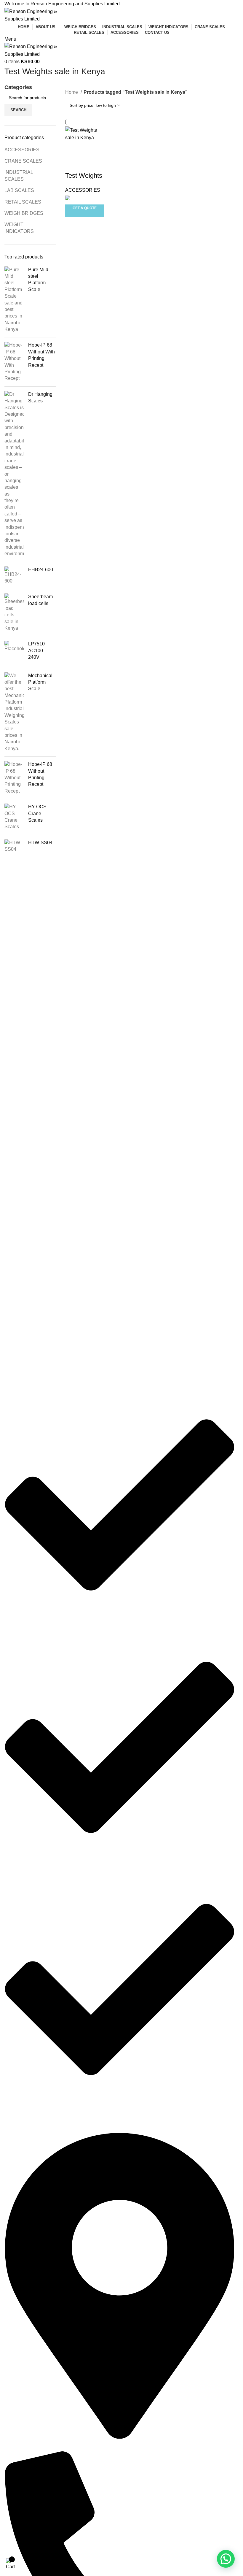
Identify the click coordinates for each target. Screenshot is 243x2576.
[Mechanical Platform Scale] (14, 712)
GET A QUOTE (85, 208)
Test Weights (84, 176)
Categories (18, 88)
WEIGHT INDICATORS (19, 228)
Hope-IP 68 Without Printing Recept (40, 774)
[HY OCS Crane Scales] (14, 817)
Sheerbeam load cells (40, 600)
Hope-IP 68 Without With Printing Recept (41, 355)
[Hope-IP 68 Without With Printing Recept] (14, 362)
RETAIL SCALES (23, 202)
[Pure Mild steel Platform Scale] (14, 300)
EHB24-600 (41, 570)
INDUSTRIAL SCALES (19, 176)
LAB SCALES (19, 190)
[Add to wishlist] (73, 164)
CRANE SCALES (23, 161)
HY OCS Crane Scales (37, 813)
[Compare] (73, 149)
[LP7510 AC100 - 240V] (14, 652)
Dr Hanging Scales (40, 397)
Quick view (89, 149)
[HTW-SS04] (14, 846)
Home (72, 92)
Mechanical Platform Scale (40, 682)
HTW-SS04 (40, 843)
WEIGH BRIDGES (24, 213)
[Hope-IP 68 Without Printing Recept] (14, 778)
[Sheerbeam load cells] (14, 612)
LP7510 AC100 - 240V (37, 650)
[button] (226, 2559)
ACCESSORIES (22, 150)
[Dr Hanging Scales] (14, 474)
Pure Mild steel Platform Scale (38, 280)
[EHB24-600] (14, 576)
